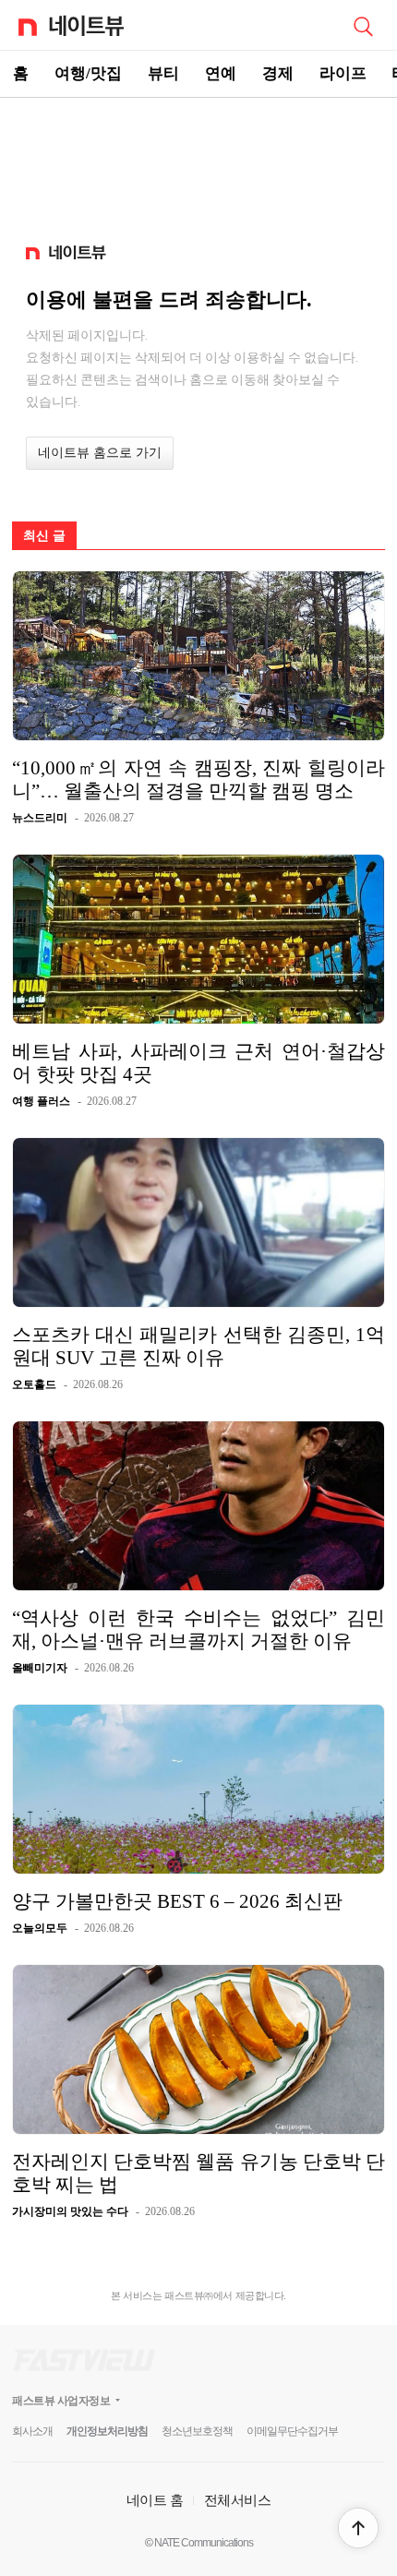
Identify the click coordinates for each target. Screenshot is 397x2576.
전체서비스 (238, 2500)
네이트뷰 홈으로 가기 (100, 453)
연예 (221, 73)
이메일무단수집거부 (292, 2431)
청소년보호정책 (197, 2431)
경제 (278, 73)
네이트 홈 (155, 2500)
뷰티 (163, 73)
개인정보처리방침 (107, 2431)
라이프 (343, 73)
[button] (358, 2528)
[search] (363, 25)
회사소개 (32, 2431)
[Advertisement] (198, 162)
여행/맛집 (88, 73)
